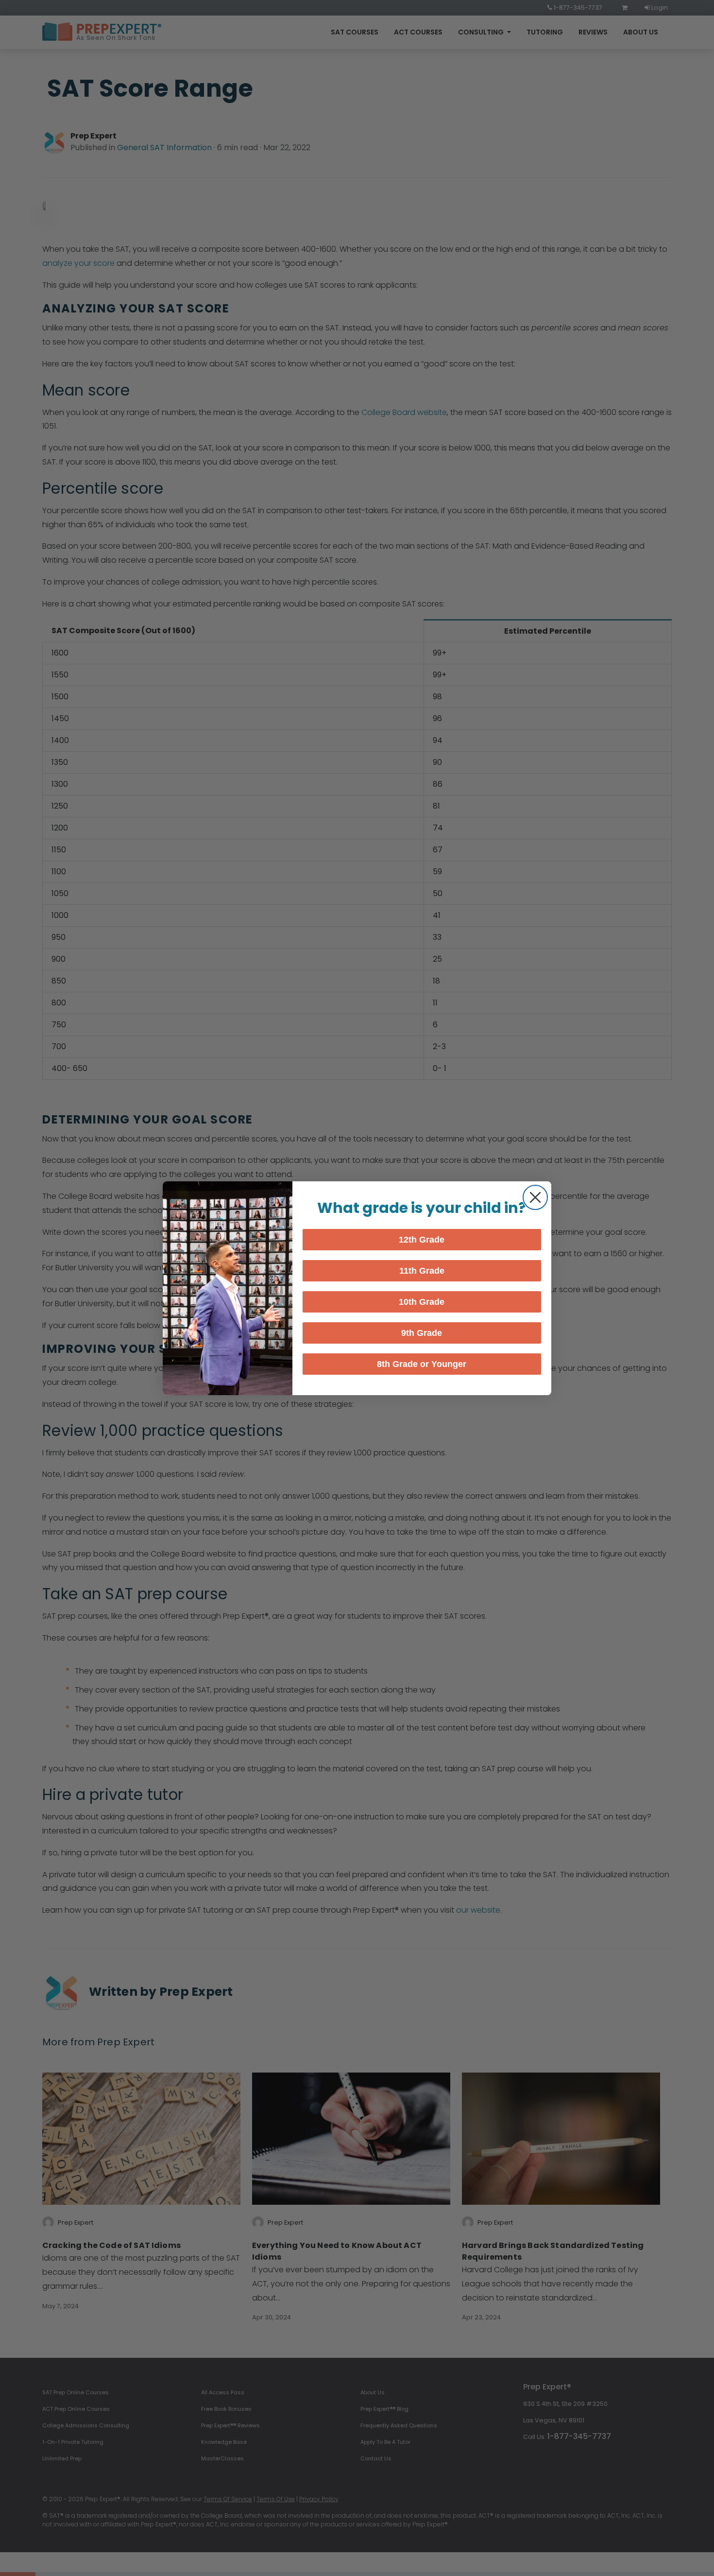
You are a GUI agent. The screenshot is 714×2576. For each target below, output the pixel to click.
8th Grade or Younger (422, 1364)
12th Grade (422, 1240)
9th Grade (422, 1333)
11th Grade (422, 1271)
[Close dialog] (535, 1197)
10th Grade (422, 1302)
